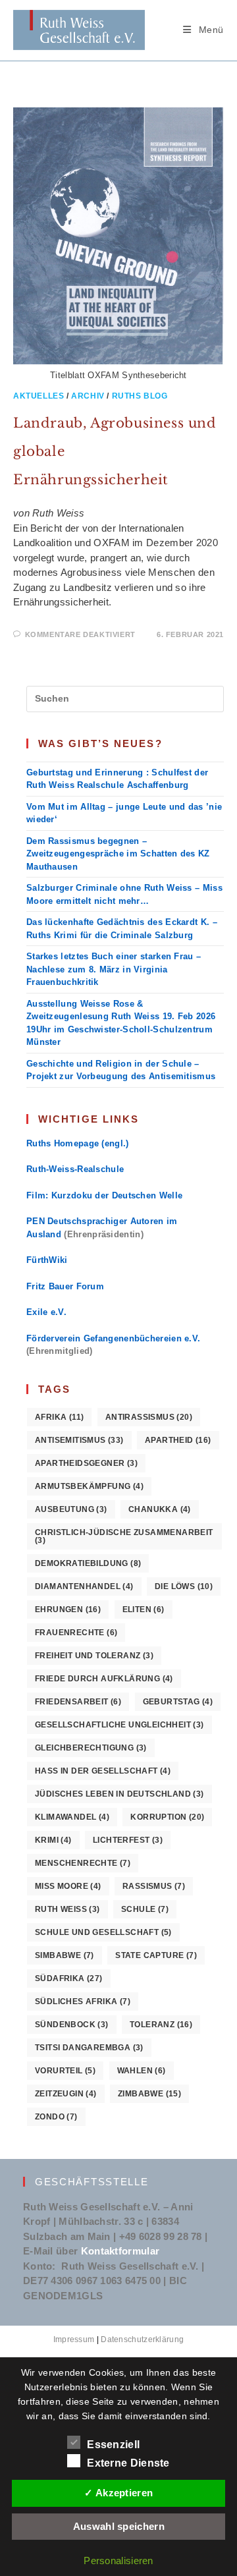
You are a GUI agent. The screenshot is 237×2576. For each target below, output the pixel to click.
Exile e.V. (46, 1312)
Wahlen (142, 2071)
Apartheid (178, 1440)
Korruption (167, 1817)
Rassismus (154, 1886)
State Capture (156, 1955)
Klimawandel (72, 1817)
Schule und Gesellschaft (103, 1932)
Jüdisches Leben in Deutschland (119, 1794)
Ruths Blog (140, 396)
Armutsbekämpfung (89, 1486)
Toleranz (161, 2025)
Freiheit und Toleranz (94, 1656)
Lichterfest (128, 1840)
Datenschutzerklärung (142, 2339)
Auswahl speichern (119, 2526)
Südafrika (69, 1978)
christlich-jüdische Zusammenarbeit (124, 1536)
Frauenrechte (76, 1633)
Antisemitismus (79, 1440)
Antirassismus (149, 1417)
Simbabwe (65, 1955)
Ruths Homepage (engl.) (78, 1143)
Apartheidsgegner (86, 1463)
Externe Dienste (128, 2463)
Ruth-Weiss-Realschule (75, 1169)
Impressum (74, 2339)
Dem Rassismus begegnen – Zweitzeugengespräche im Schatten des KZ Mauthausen (118, 854)
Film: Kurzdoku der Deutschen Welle (104, 1195)
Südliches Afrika (83, 2002)
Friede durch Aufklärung (104, 1679)
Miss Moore (68, 1886)
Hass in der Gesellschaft (103, 1771)
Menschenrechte (83, 1863)
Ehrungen (68, 1610)
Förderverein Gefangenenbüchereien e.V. (113, 1338)
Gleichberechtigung (91, 1748)
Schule (145, 1909)
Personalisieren (118, 2561)
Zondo (56, 2117)
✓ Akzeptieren (118, 2493)
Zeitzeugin (66, 2094)
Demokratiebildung (88, 1563)
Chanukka (160, 1509)
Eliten (144, 1610)
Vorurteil (65, 2071)
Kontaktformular (120, 2251)
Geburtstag (178, 1702)
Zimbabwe (149, 2094)
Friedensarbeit (78, 1702)
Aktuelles (39, 396)
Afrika (59, 1417)
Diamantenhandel (84, 1586)
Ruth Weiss (67, 1909)
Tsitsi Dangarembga (89, 2048)
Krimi (53, 1840)
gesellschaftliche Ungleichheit (119, 1725)
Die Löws (184, 1586)
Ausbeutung (71, 1509)
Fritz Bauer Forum (65, 1286)
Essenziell (113, 2445)
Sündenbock (72, 2025)
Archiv (88, 396)
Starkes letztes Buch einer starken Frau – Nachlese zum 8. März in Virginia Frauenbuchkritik (114, 969)
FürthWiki (47, 1260)
